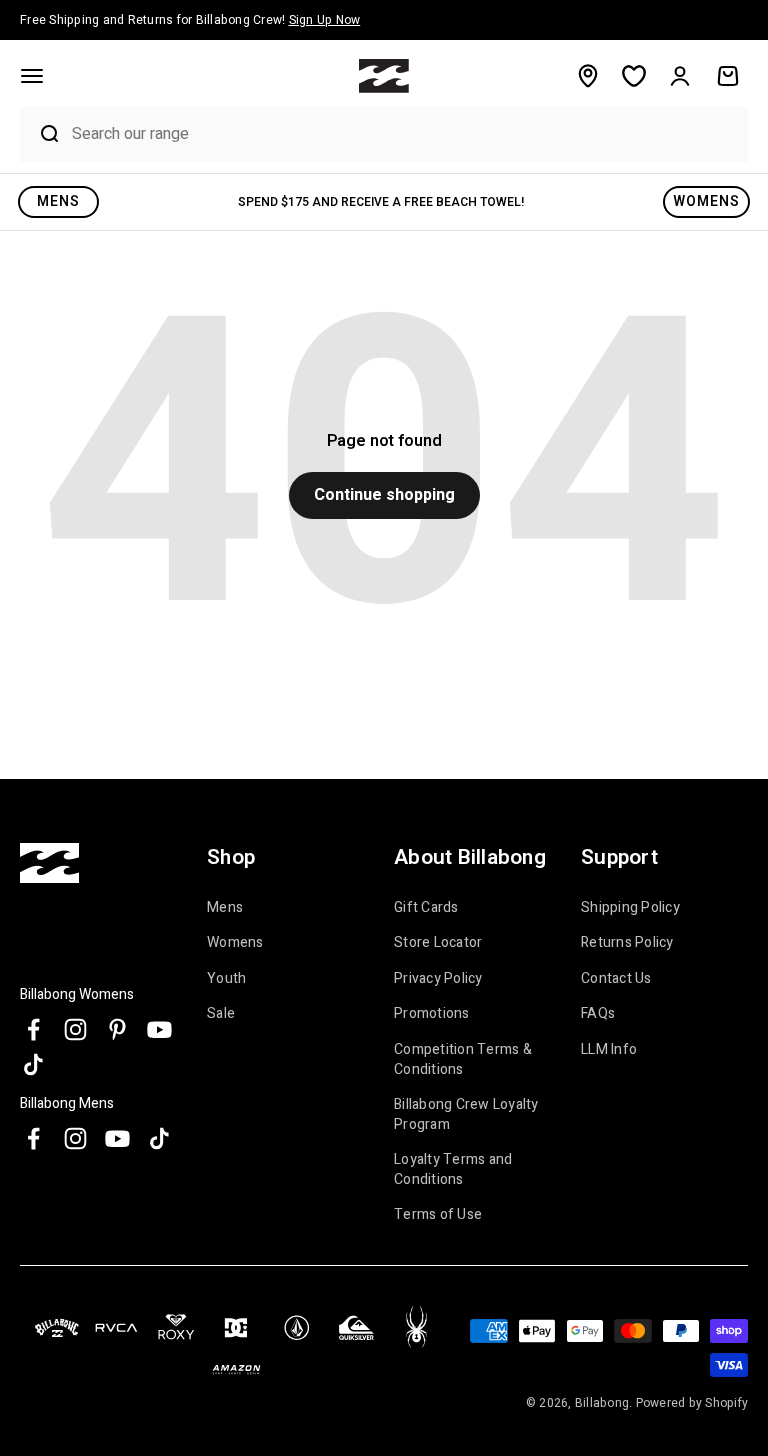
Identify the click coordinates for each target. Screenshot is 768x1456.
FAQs (598, 1013)
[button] (32, 76)
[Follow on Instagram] (75, 1029)
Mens (225, 908)
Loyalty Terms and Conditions (453, 1169)
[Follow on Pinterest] (117, 1029)
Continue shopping (384, 495)
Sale (221, 1013)
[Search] (41, 134)
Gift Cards (426, 908)
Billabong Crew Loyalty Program (466, 1114)
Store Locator (438, 942)
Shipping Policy (630, 908)
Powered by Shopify (692, 1403)
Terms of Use (438, 1214)
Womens (235, 942)
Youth (226, 978)
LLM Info (609, 1049)
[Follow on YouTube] (159, 1029)
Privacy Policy (438, 978)
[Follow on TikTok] (33, 1064)
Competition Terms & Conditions (463, 1059)
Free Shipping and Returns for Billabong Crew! (190, 20)
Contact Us (616, 978)
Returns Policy (627, 942)
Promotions (432, 1013)
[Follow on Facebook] (33, 1029)
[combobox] (405, 133)
